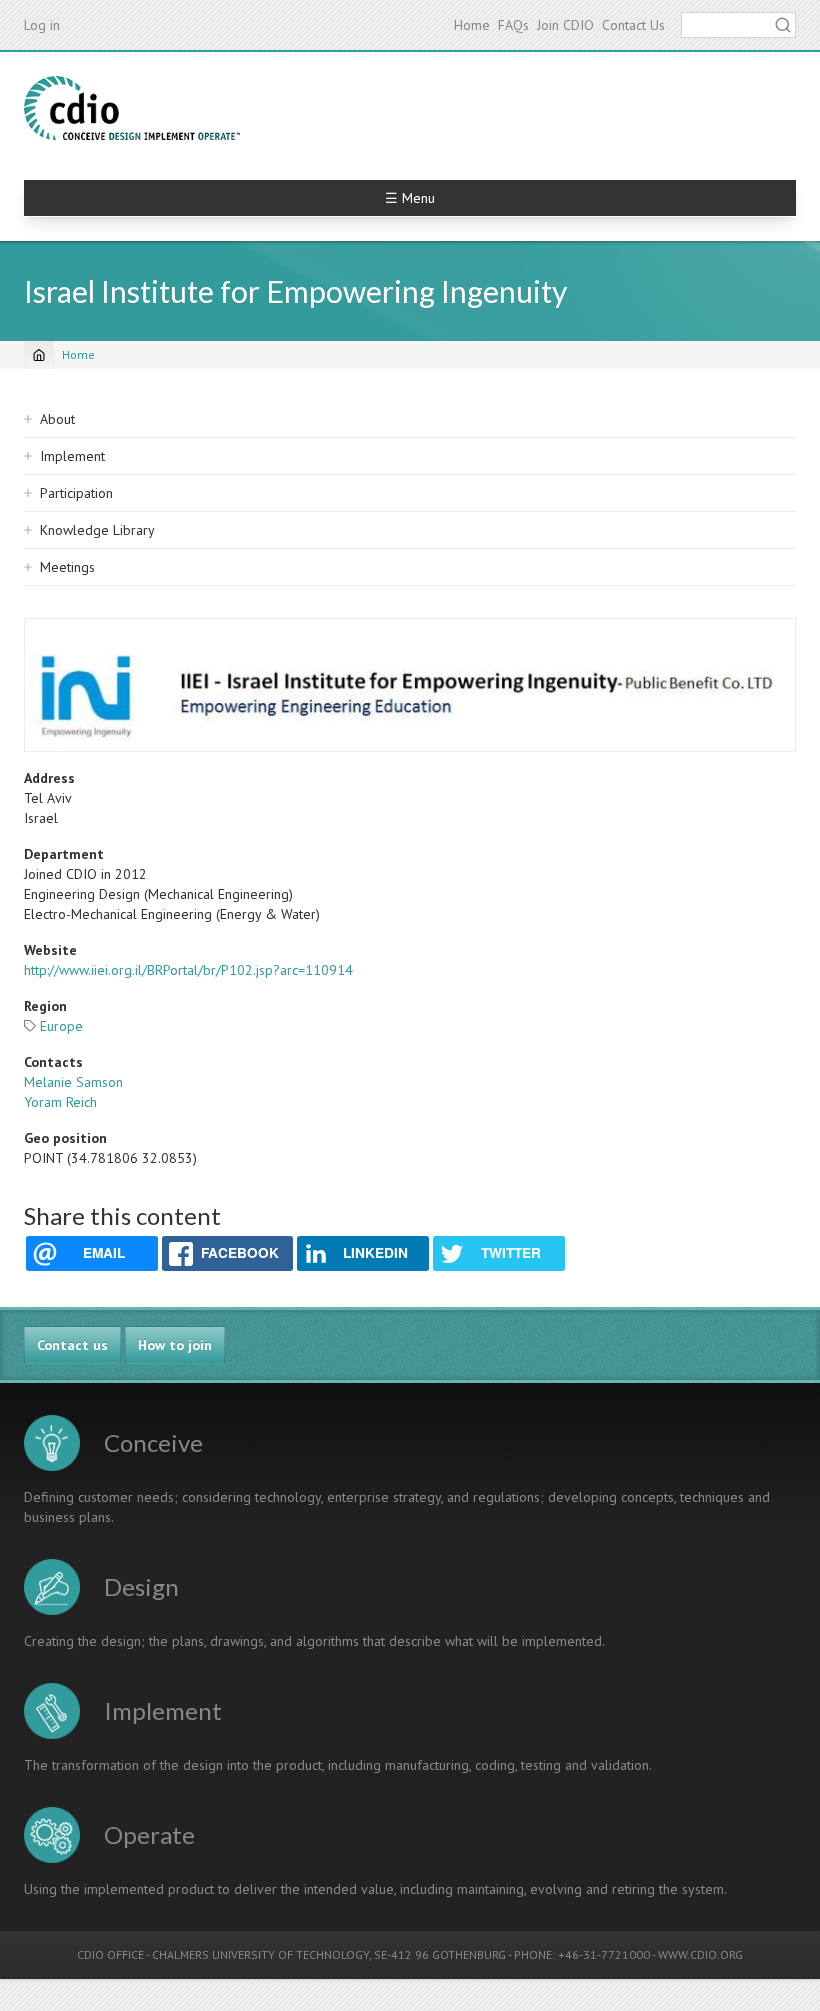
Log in (42, 25)
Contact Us (633, 25)
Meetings (67, 567)
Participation (76, 493)
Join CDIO (565, 25)
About (57, 419)
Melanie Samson (73, 1082)
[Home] (132, 108)
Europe (61, 1026)
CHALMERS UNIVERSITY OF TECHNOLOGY (260, 1954)
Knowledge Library (97, 530)
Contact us (72, 1345)
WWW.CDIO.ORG (700, 1954)
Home (472, 25)
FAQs (513, 25)
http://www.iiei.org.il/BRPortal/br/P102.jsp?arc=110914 (188, 970)
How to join (175, 1345)
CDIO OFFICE (110, 1954)
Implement (72, 456)
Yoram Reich (60, 1102)
